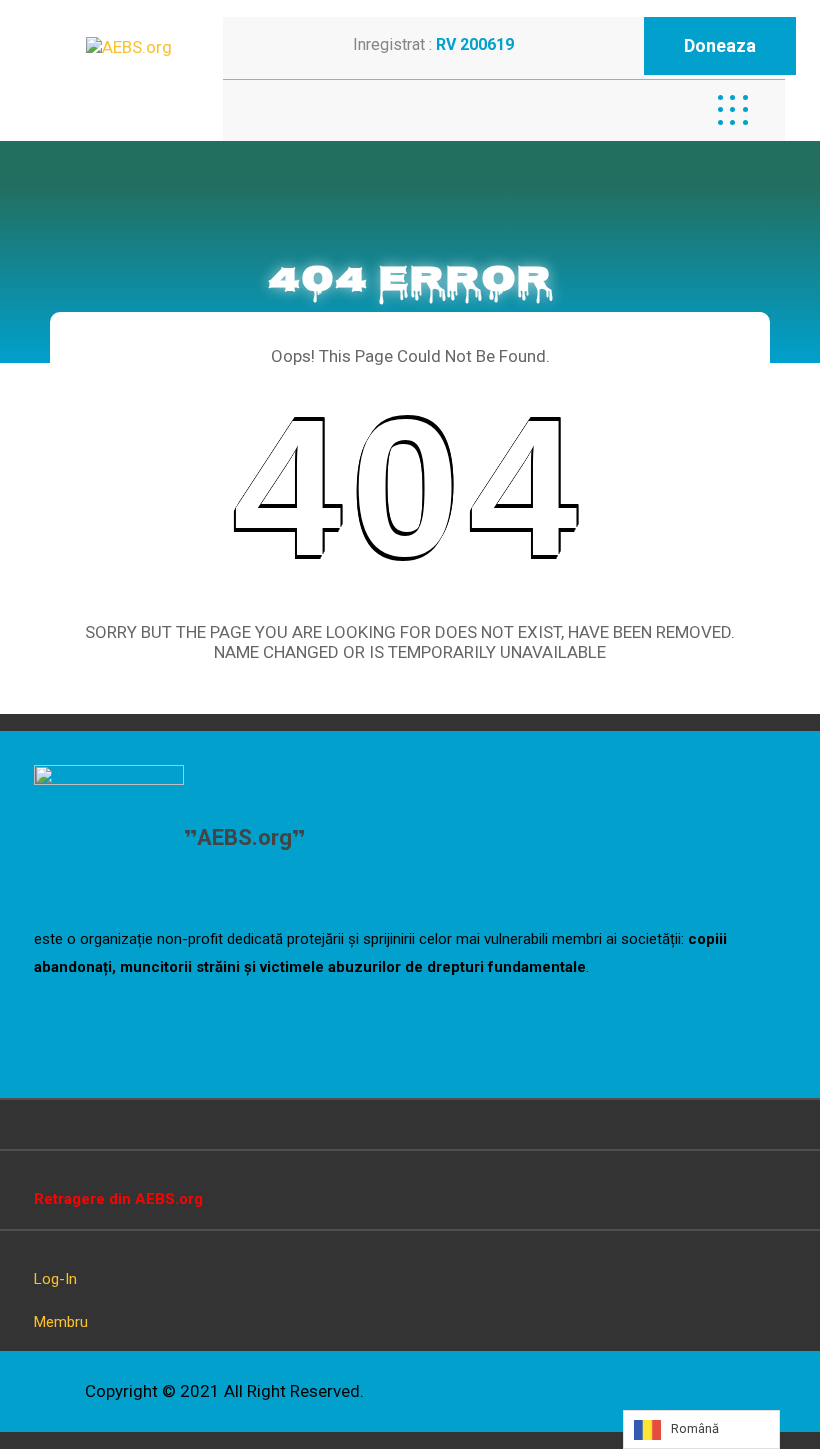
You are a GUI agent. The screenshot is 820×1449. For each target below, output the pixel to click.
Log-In (55, 1279)
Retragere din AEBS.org (118, 1199)
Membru (61, 1322)
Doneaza (720, 45)
